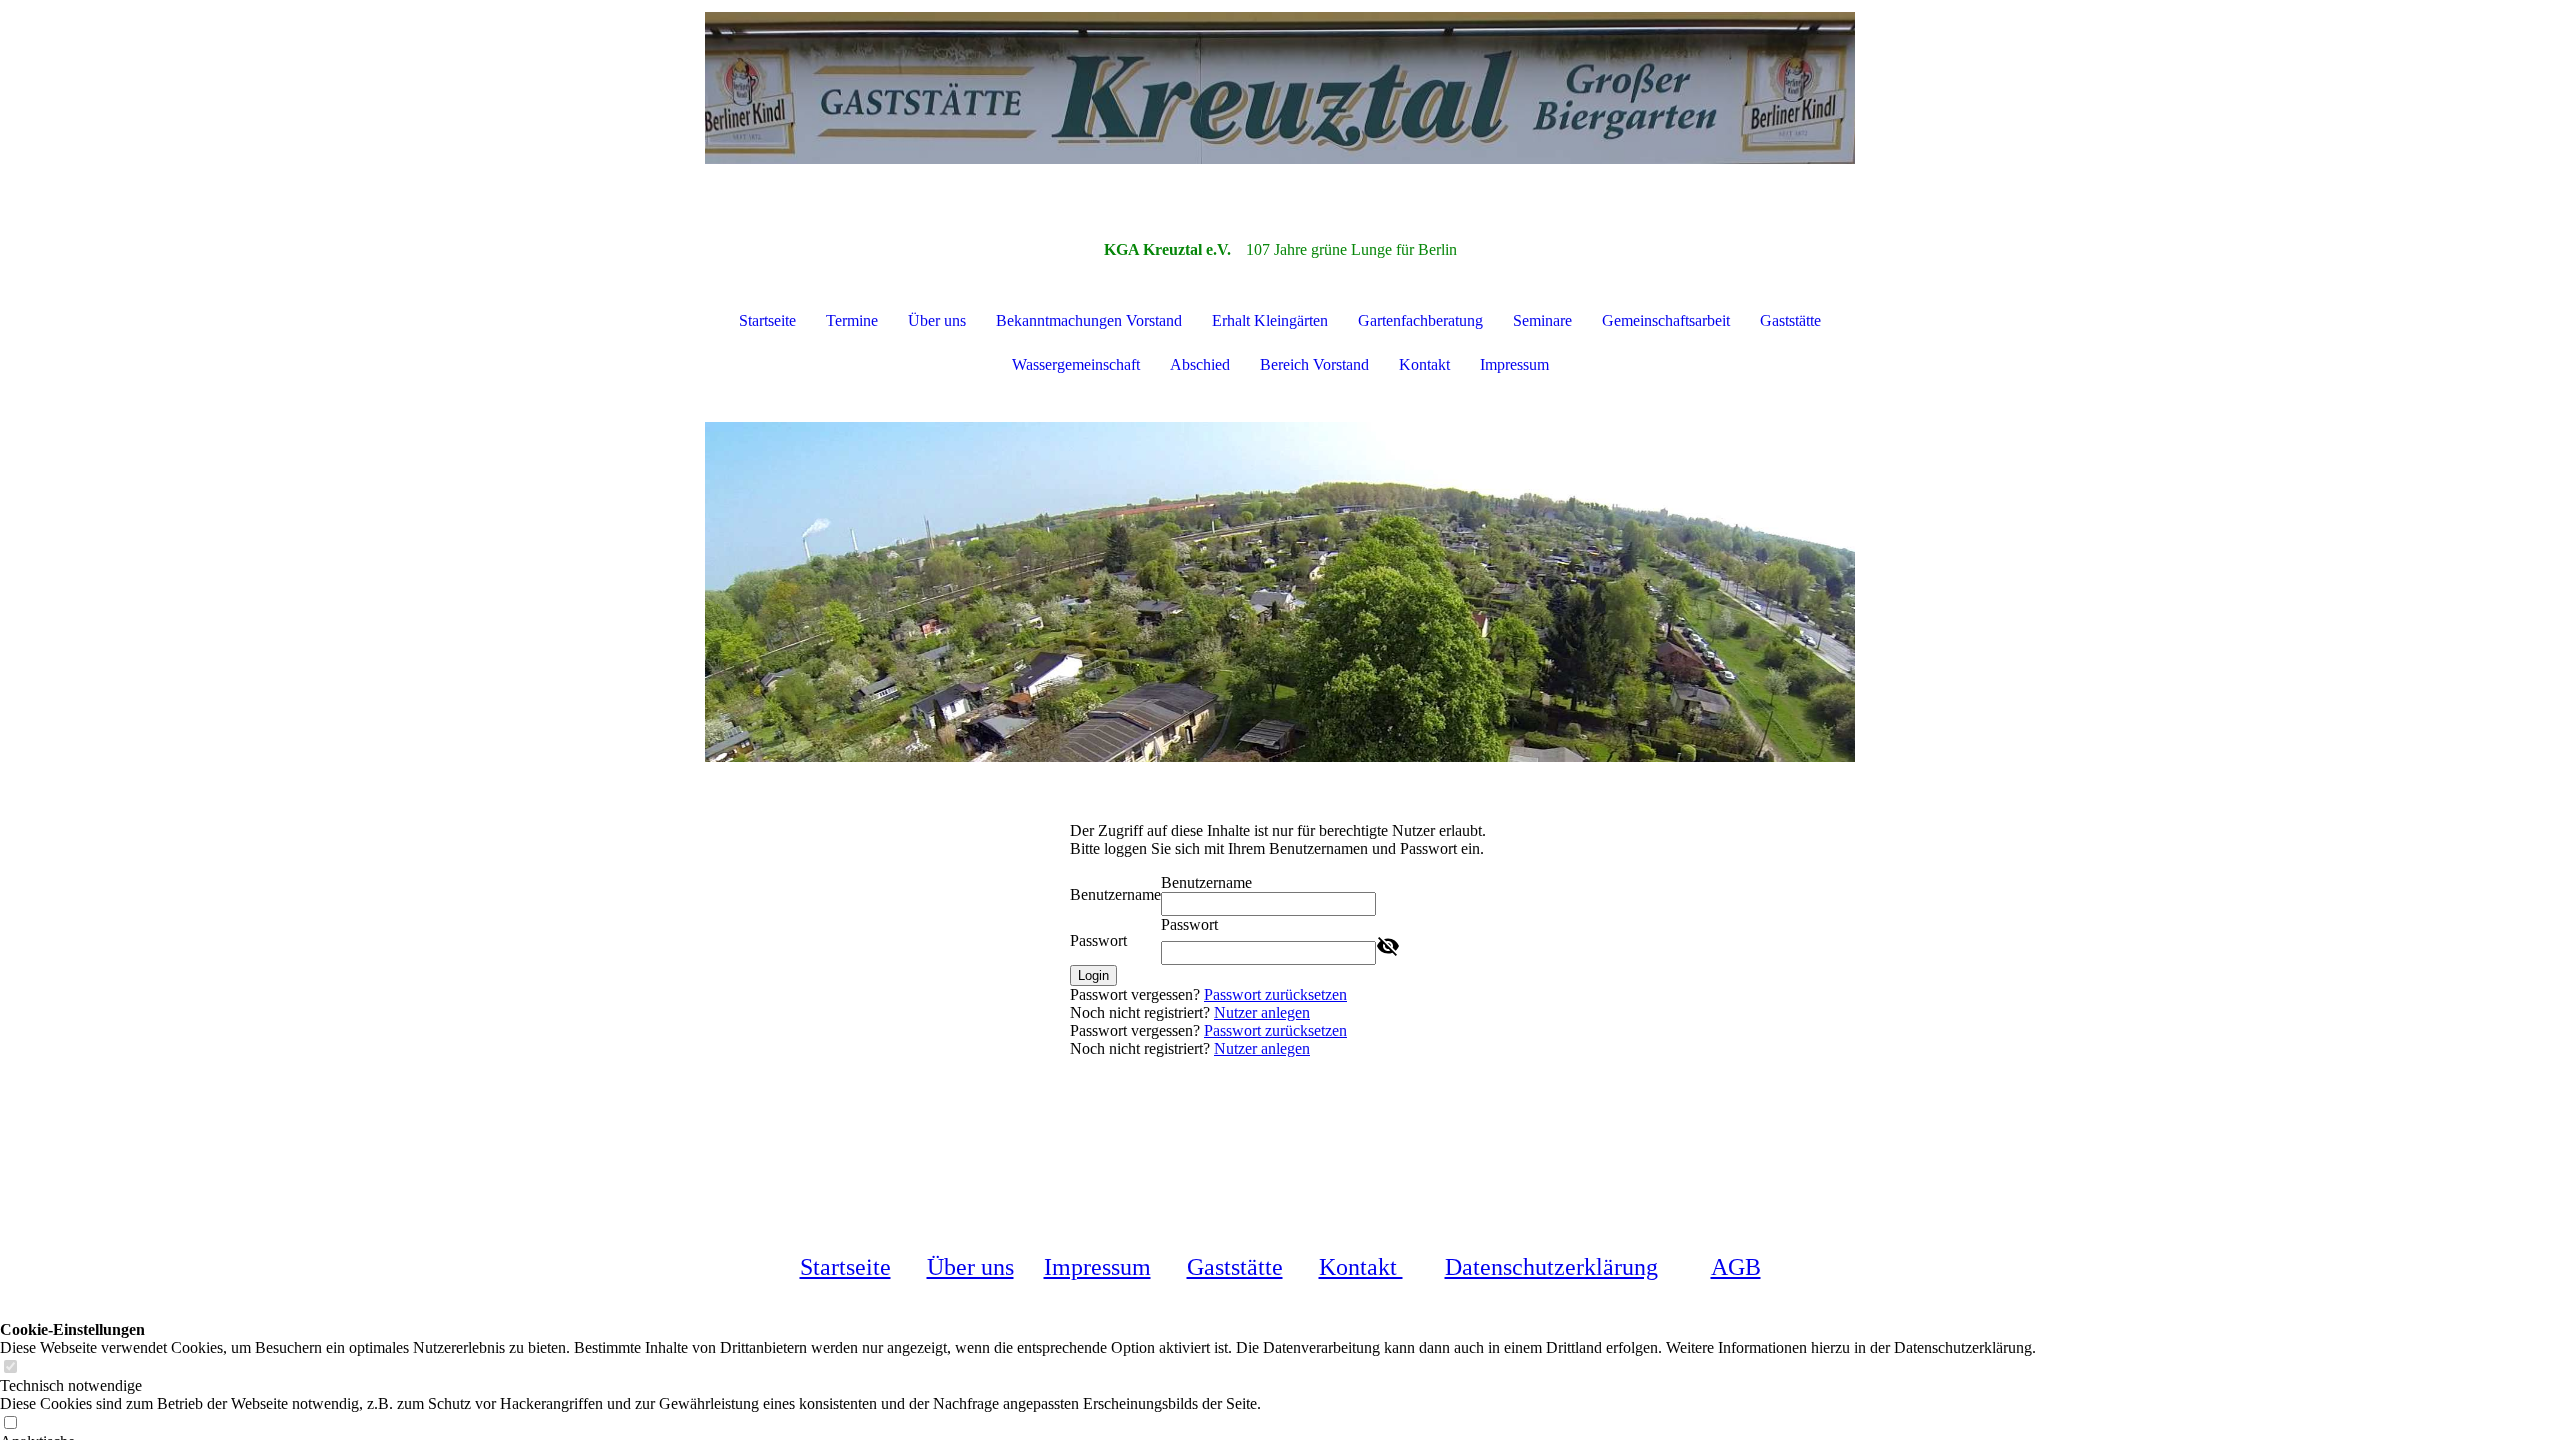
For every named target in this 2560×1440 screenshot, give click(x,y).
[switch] (10, 1367)
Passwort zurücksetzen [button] (1275, 994)
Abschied (1200, 364)
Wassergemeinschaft (1076, 364)
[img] (1280, 100)
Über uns (937, 320)
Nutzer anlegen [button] (1262, 1012)
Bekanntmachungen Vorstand (1089, 320)
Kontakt (1424, 364)
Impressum (1514, 364)
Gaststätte (1790, 320)
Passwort (1098, 940)
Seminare (1542, 320)
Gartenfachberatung (1420, 320)
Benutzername (1115, 894)
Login (1093, 975)
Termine (852, 320)
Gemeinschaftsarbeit (1666, 320)
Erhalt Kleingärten (1270, 320)
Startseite (767, 320)
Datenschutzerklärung (1551, 1267)
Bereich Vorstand (1314, 364)
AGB (1736, 1267)
